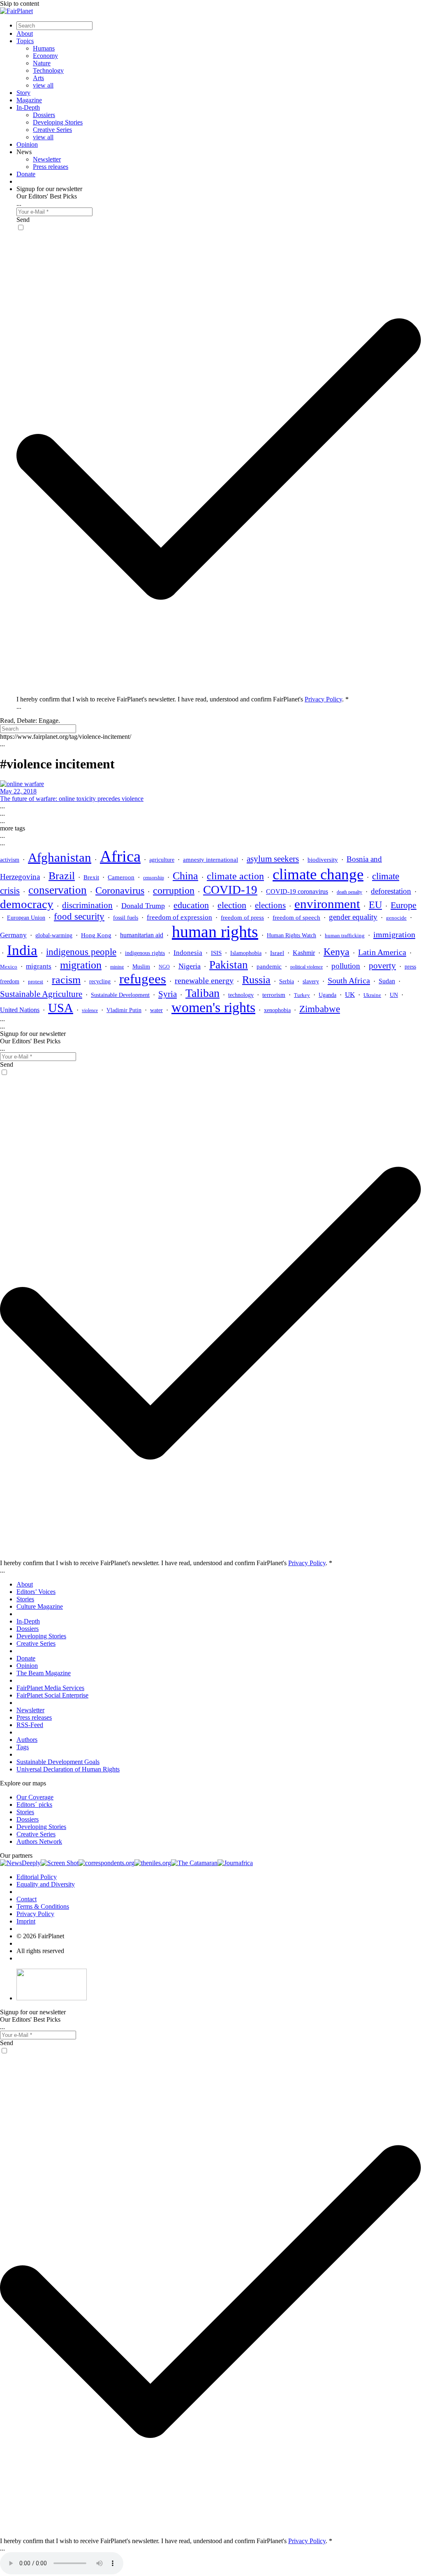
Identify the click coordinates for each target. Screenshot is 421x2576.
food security (79, 917)
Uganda (327, 995)
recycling (100, 981)
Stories (25, 1599)
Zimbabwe (320, 1009)
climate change (318, 874)
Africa (120, 856)
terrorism (274, 995)
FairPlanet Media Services (50, 1688)
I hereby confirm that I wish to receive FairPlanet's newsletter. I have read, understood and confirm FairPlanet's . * (183, 699)
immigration (394, 934)
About (25, 33)
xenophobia (277, 1010)
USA (61, 1008)
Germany (13, 935)
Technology (48, 70)
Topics (25, 41)
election (232, 905)
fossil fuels (126, 918)
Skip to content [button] (20, 3)
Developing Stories (58, 122)
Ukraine (372, 995)
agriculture (162, 860)
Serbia (287, 981)
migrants (39, 966)
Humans (44, 48)
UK (350, 995)
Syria (168, 994)
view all (43, 85)
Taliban (202, 993)
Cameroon (121, 877)
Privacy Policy (323, 699)
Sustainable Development (120, 995)
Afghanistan (60, 857)
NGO (164, 967)
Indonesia (188, 953)
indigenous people (81, 952)
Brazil (62, 876)
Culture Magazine (40, 1606)
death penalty (349, 892)
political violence (306, 967)
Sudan (387, 981)
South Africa (349, 980)
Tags (23, 1747)
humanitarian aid (142, 935)
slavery (311, 981)
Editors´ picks (34, 1805)
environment (327, 904)
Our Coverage (35, 1797)
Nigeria (190, 966)
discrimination (87, 905)
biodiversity (323, 860)
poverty (382, 966)
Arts (38, 78)
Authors (27, 1740)
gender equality (353, 917)
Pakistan (229, 965)
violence (90, 1010)
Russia (256, 980)
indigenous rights (145, 953)
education (191, 905)
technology (241, 995)
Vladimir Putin (124, 1010)
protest (36, 981)
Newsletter (47, 159)
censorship (154, 878)
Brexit (91, 877)
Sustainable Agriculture (41, 994)
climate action (235, 876)
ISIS (216, 953)
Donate (26, 174)
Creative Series (52, 130)
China (185, 876)
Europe (404, 905)
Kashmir (304, 953)
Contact (27, 1899)
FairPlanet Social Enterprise (52, 1695)
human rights (215, 932)
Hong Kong (96, 935)
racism (66, 980)
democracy (27, 904)
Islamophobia (246, 953)
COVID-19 (230, 890)
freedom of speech (296, 917)
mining (117, 967)
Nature (42, 63)
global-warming (54, 935)
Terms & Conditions (43, 1906)
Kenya (337, 952)
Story (23, 93)
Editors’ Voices (36, 1592)
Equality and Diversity (46, 1884)
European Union (26, 918)
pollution (346, 966)
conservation (58, 890)
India (22, 950)
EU (375, 905)
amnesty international (210, 860)
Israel (277, 953)
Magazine (29, 100)
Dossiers (44, 115)
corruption (174, 890)
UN (394, 995)
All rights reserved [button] (40, 1951)
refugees (143, 979)
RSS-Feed (30, 1725)
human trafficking (345, 935)
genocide (396, 918)
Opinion (27, 144)
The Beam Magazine (44, 1673)
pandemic (269, 966)
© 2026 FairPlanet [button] (40, 1936)
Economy (45, 56)
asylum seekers (273, 859)
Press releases (51, 167)
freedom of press (242, 918)
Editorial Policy (37, 1877)
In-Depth (28, 107)
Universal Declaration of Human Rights (68, 1769)
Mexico (9, 967)
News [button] (24, 152)
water (156, 1010)
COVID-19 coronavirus (297, 891)
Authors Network (39, 1841)
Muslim (141, 967)
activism (10, 860)
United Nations (20, 1010)
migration (81, 965)
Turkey (302, 995)
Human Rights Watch (291, 935)
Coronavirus (120, 890)
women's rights (213, 1007)
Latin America (382, 952)
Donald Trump (143, 906)
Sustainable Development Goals (58, 1762)
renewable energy (204, 981)
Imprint (26, 1921)
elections (270, 905)
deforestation (391, 891)
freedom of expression (179, 917)
